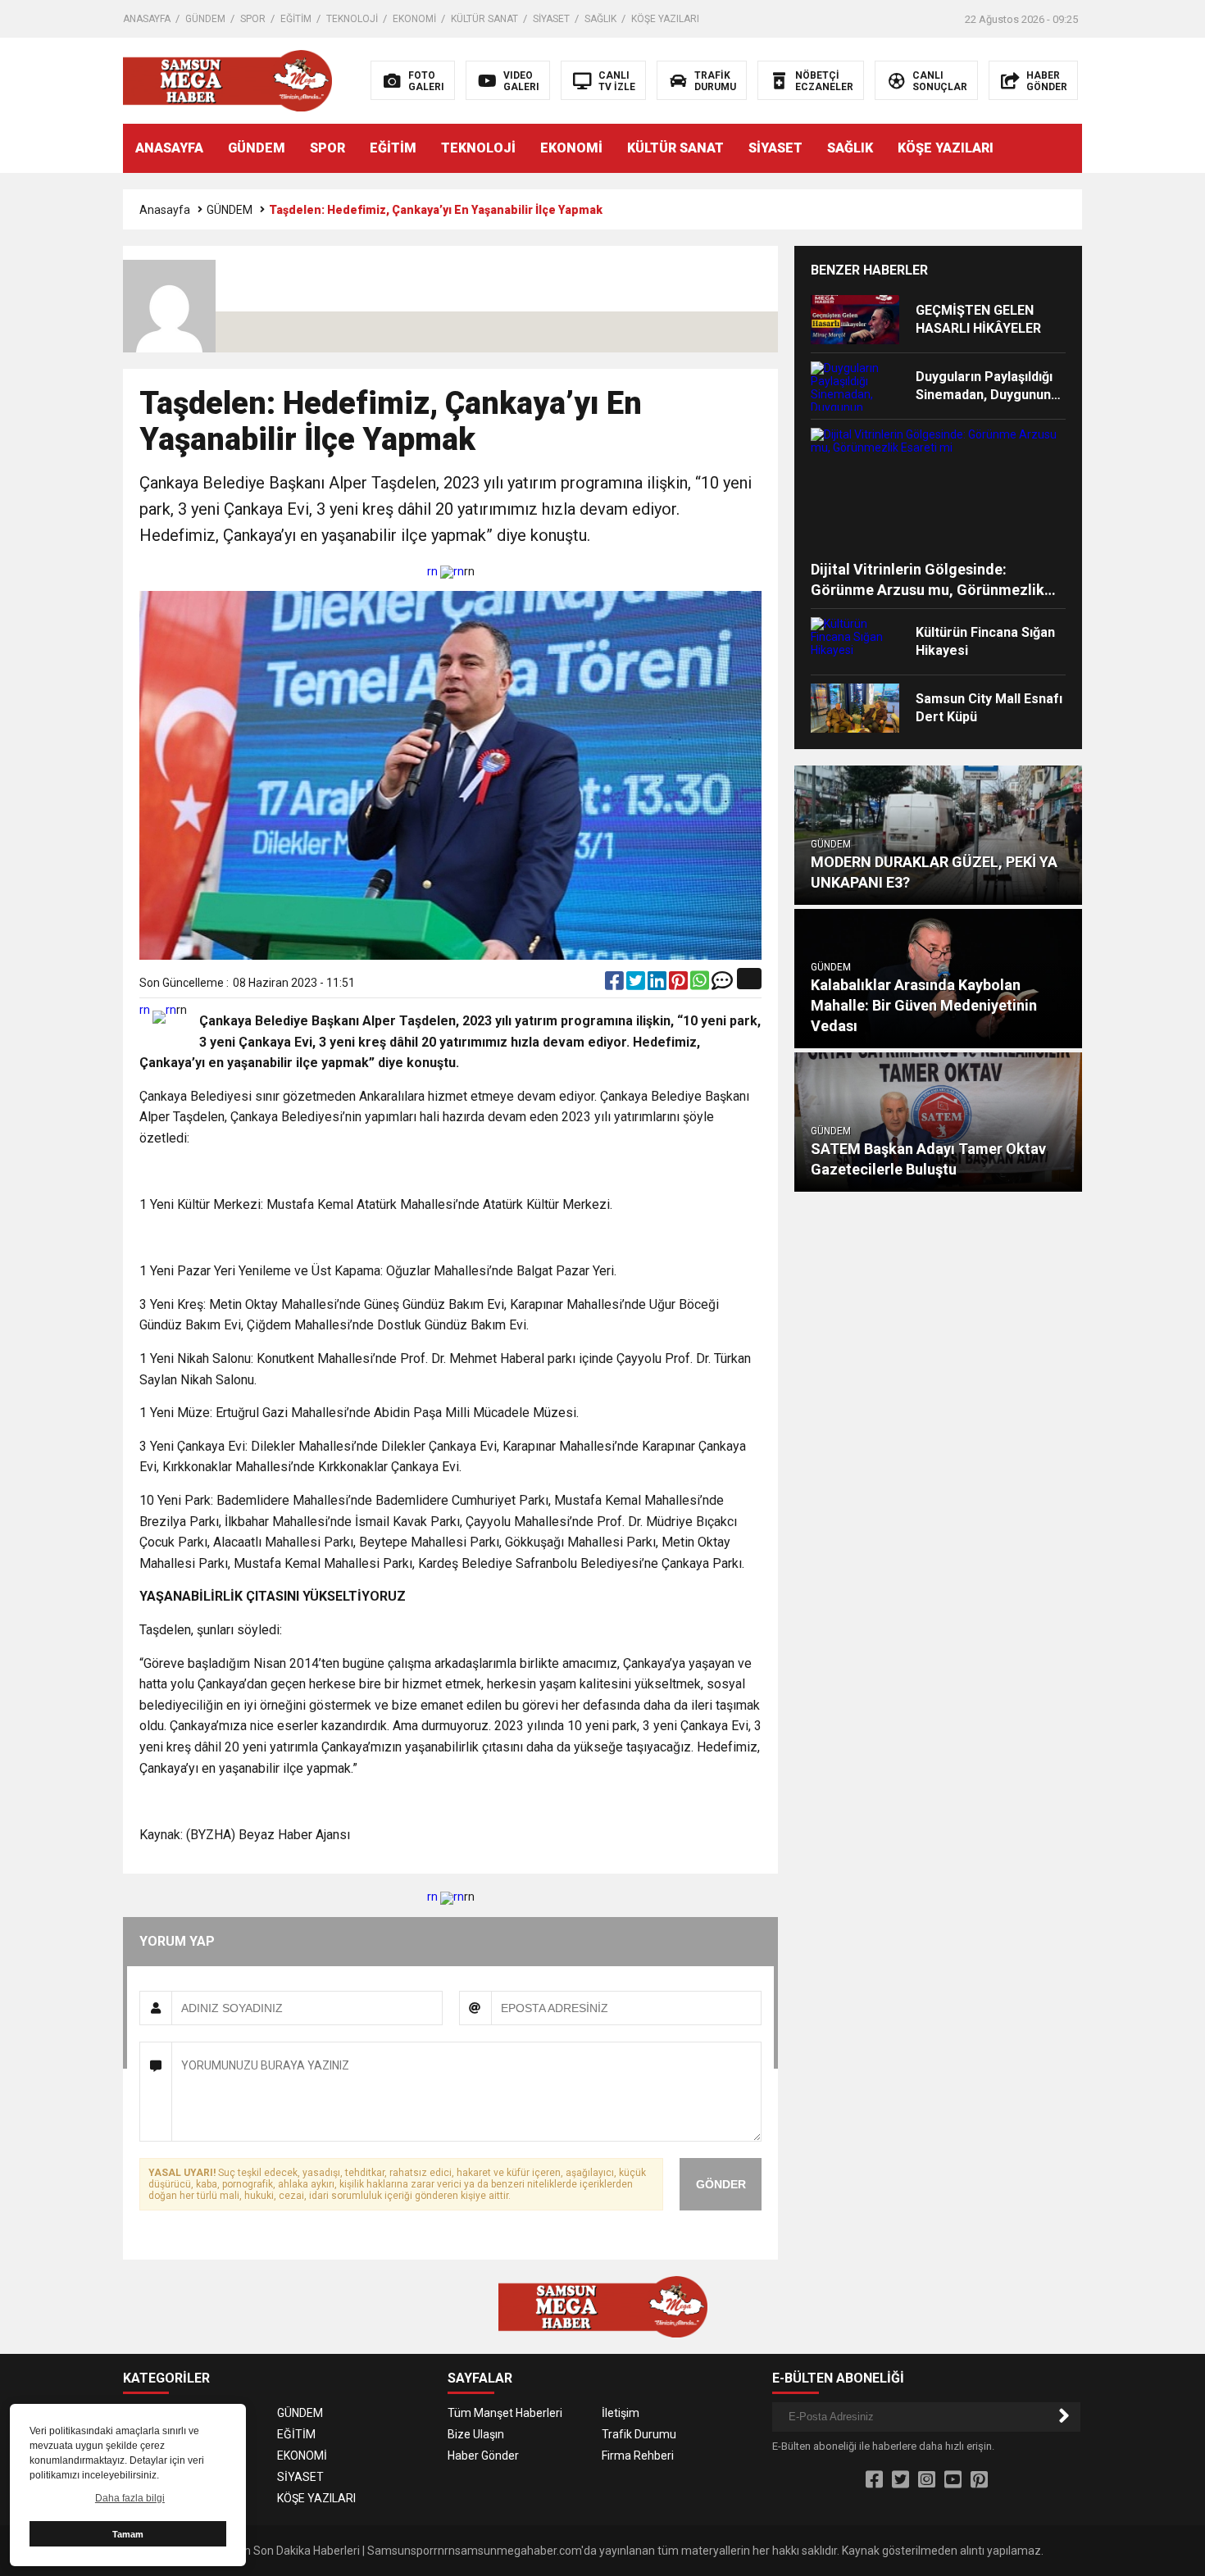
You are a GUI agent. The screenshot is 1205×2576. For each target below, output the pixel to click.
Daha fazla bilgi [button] (130, 2498)
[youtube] (953, 2480)
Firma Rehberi (638, 2456)
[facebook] (616, 984)
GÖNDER (721, 2184)
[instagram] (927, 2480)
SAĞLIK (600, 19)
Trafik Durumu (639, 2434)
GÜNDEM (205, 19)
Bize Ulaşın (476, 2434)
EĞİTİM (296, 19)
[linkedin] (658, 984)
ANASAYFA (147, 19)
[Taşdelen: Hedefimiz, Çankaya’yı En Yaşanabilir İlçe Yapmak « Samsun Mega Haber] (227, 80)
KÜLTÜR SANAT (484, 19)
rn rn (446, 571)
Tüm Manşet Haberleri (505, 2413)
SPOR (253, 19)
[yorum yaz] (722, 984)
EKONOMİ (414, 19)
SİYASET (551, 19)
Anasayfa (165, 210)
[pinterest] (680, 984)
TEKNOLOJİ (352, 19)
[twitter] (637, 984)
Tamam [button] (128, 2534)
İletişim (621, 2413)
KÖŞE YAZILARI (665, 19)
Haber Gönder (483, 2456)
